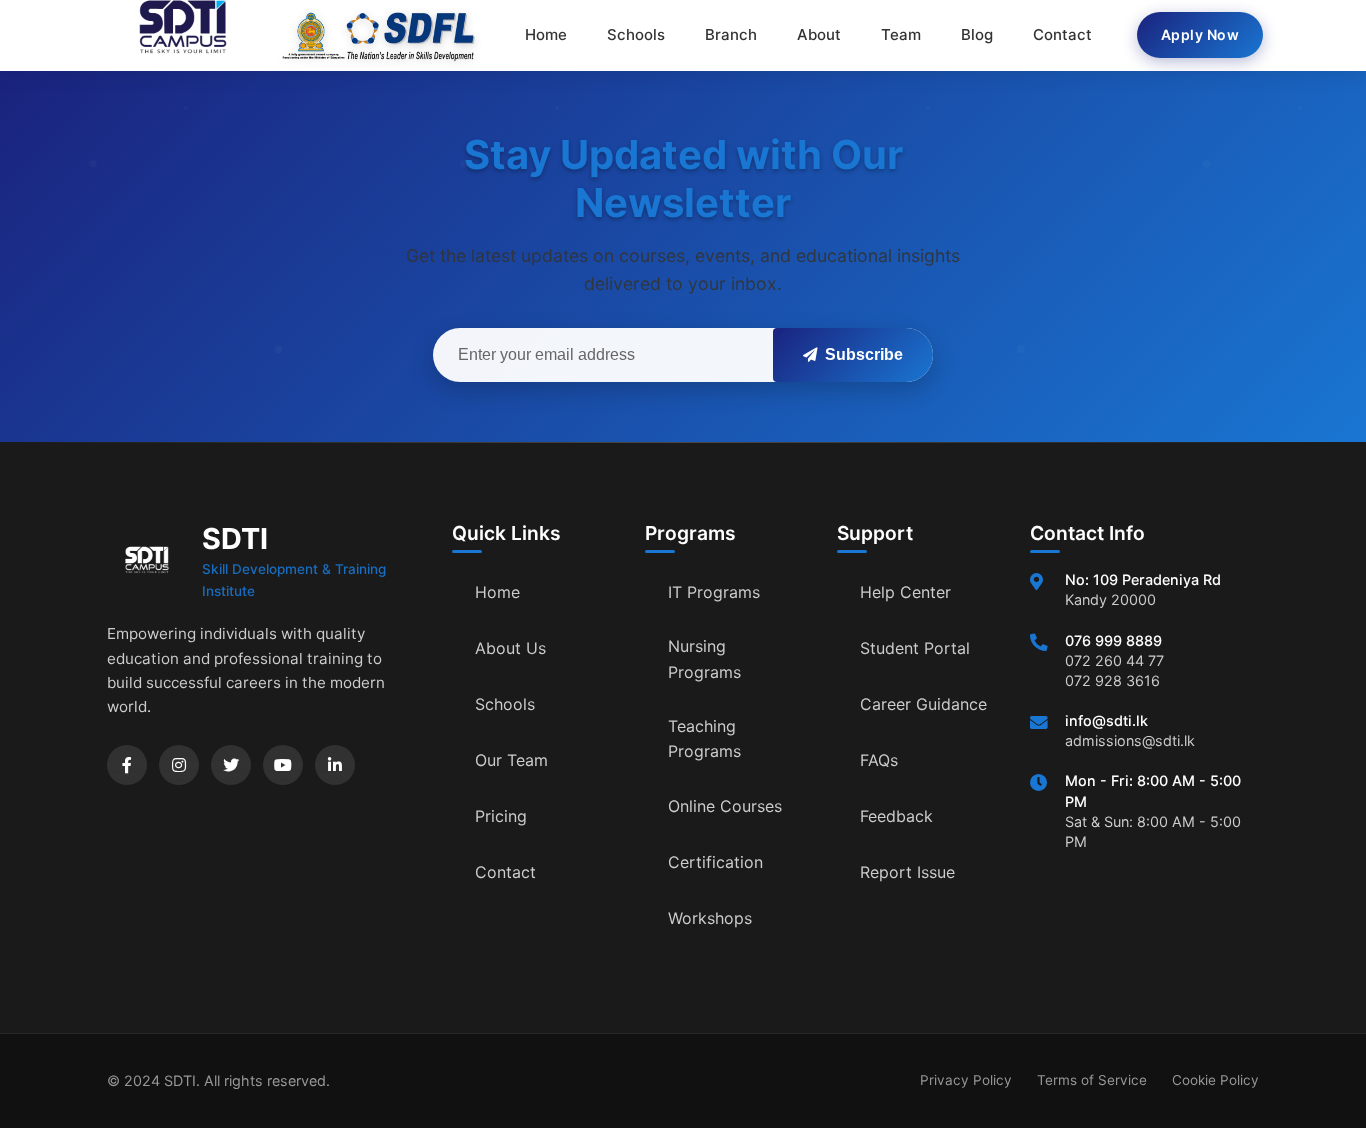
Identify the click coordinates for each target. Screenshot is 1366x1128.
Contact (505, 872)
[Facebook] (127, 765)
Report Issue (907, 872)
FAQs (879, 760)
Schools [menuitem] (636, 34)
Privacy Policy (966, 1080)
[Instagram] (179, 765)
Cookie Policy (1215, 1080)
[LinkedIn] (335, 765)
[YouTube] (283, 765)
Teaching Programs (704, 739)
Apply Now (1200, 34)
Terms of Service (1092, 1080)
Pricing (501, 816)
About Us (510, 648)
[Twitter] (231, 765)
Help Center (905, 592)
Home (497, 592)
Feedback (896, 816)
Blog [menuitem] (977, 34)
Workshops (710, 918)
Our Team (511, 760)
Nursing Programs (704, 659)
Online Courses (725, 806)
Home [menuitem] (546, 34)
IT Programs (714, 592)
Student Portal (915, 648)
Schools (505, 704)
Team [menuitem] (901, 34)
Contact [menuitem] (1062, 34)
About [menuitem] (819, 34)
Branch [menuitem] (731, 34)
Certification (715, 862)
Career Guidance (923, 704)
